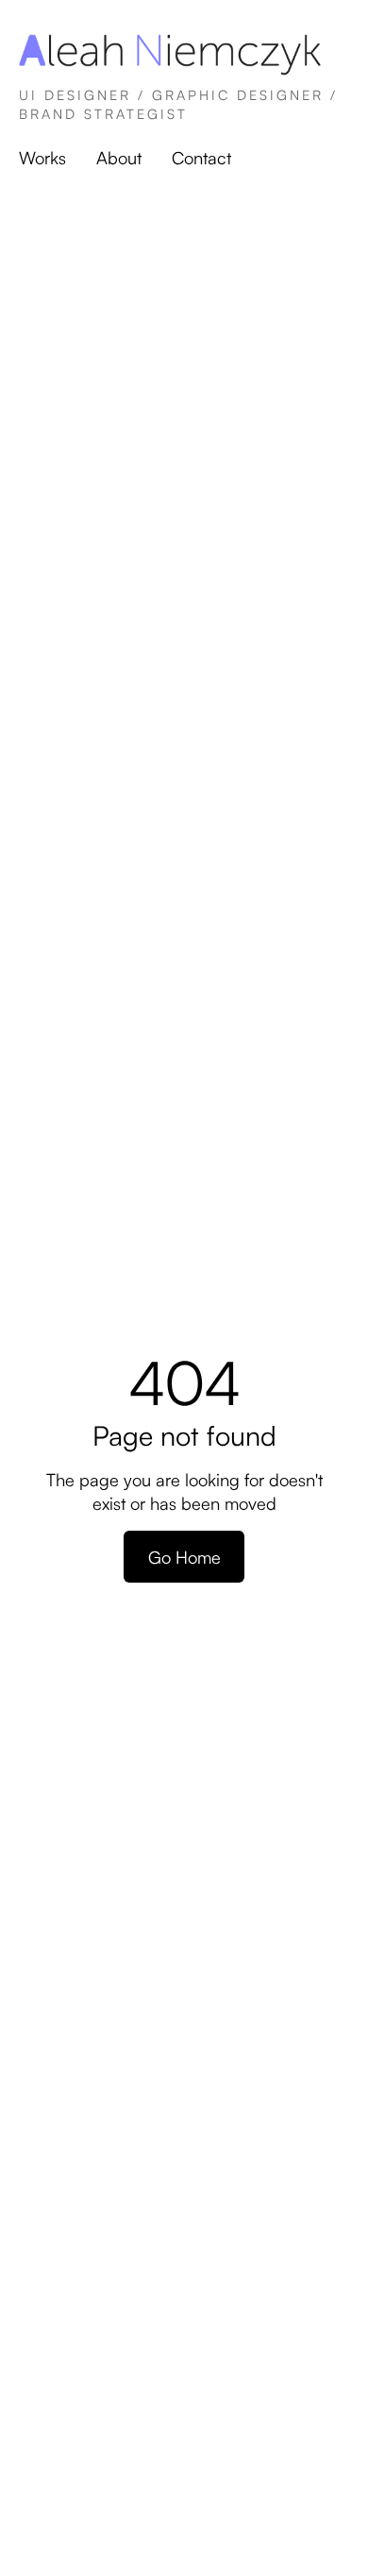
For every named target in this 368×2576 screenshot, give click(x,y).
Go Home (184, 1557)
